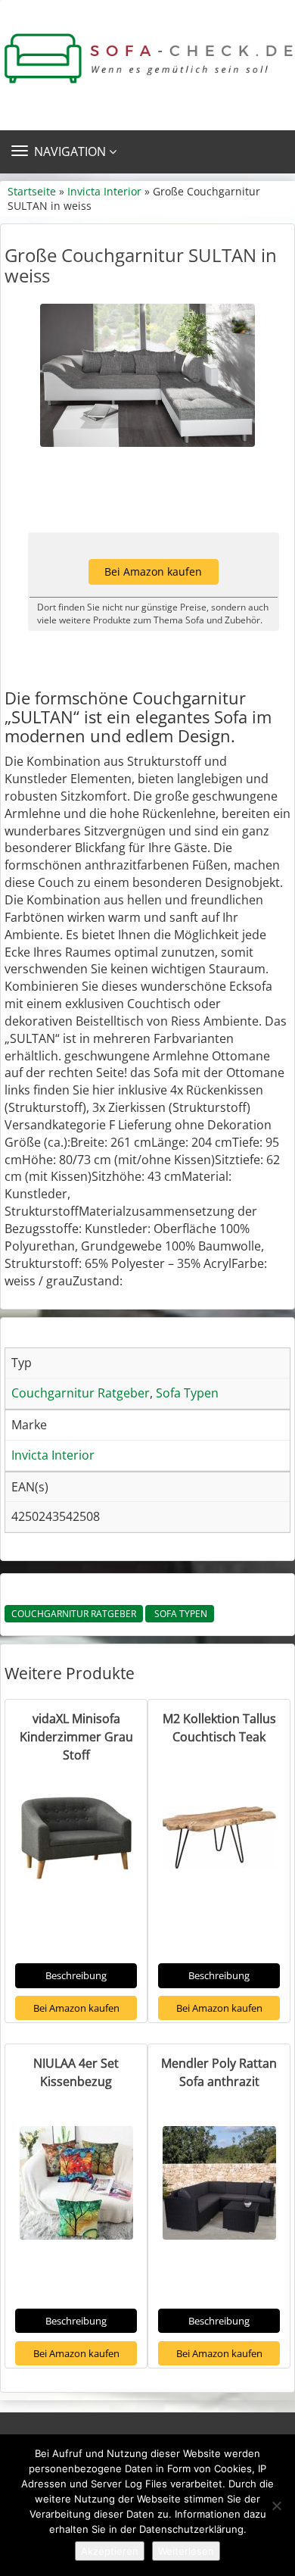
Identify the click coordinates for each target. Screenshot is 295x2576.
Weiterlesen (186, 2551)
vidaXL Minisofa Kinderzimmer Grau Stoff (76, 1737)
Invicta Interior (104, 191)
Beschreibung (76, 1975)
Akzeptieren (110, 2551)
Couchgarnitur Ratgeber (74, 1614)
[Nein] (276, 2506)
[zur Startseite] (147, 59)
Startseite (32, 191)
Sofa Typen (180, 1614)
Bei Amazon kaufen (153, 571)
